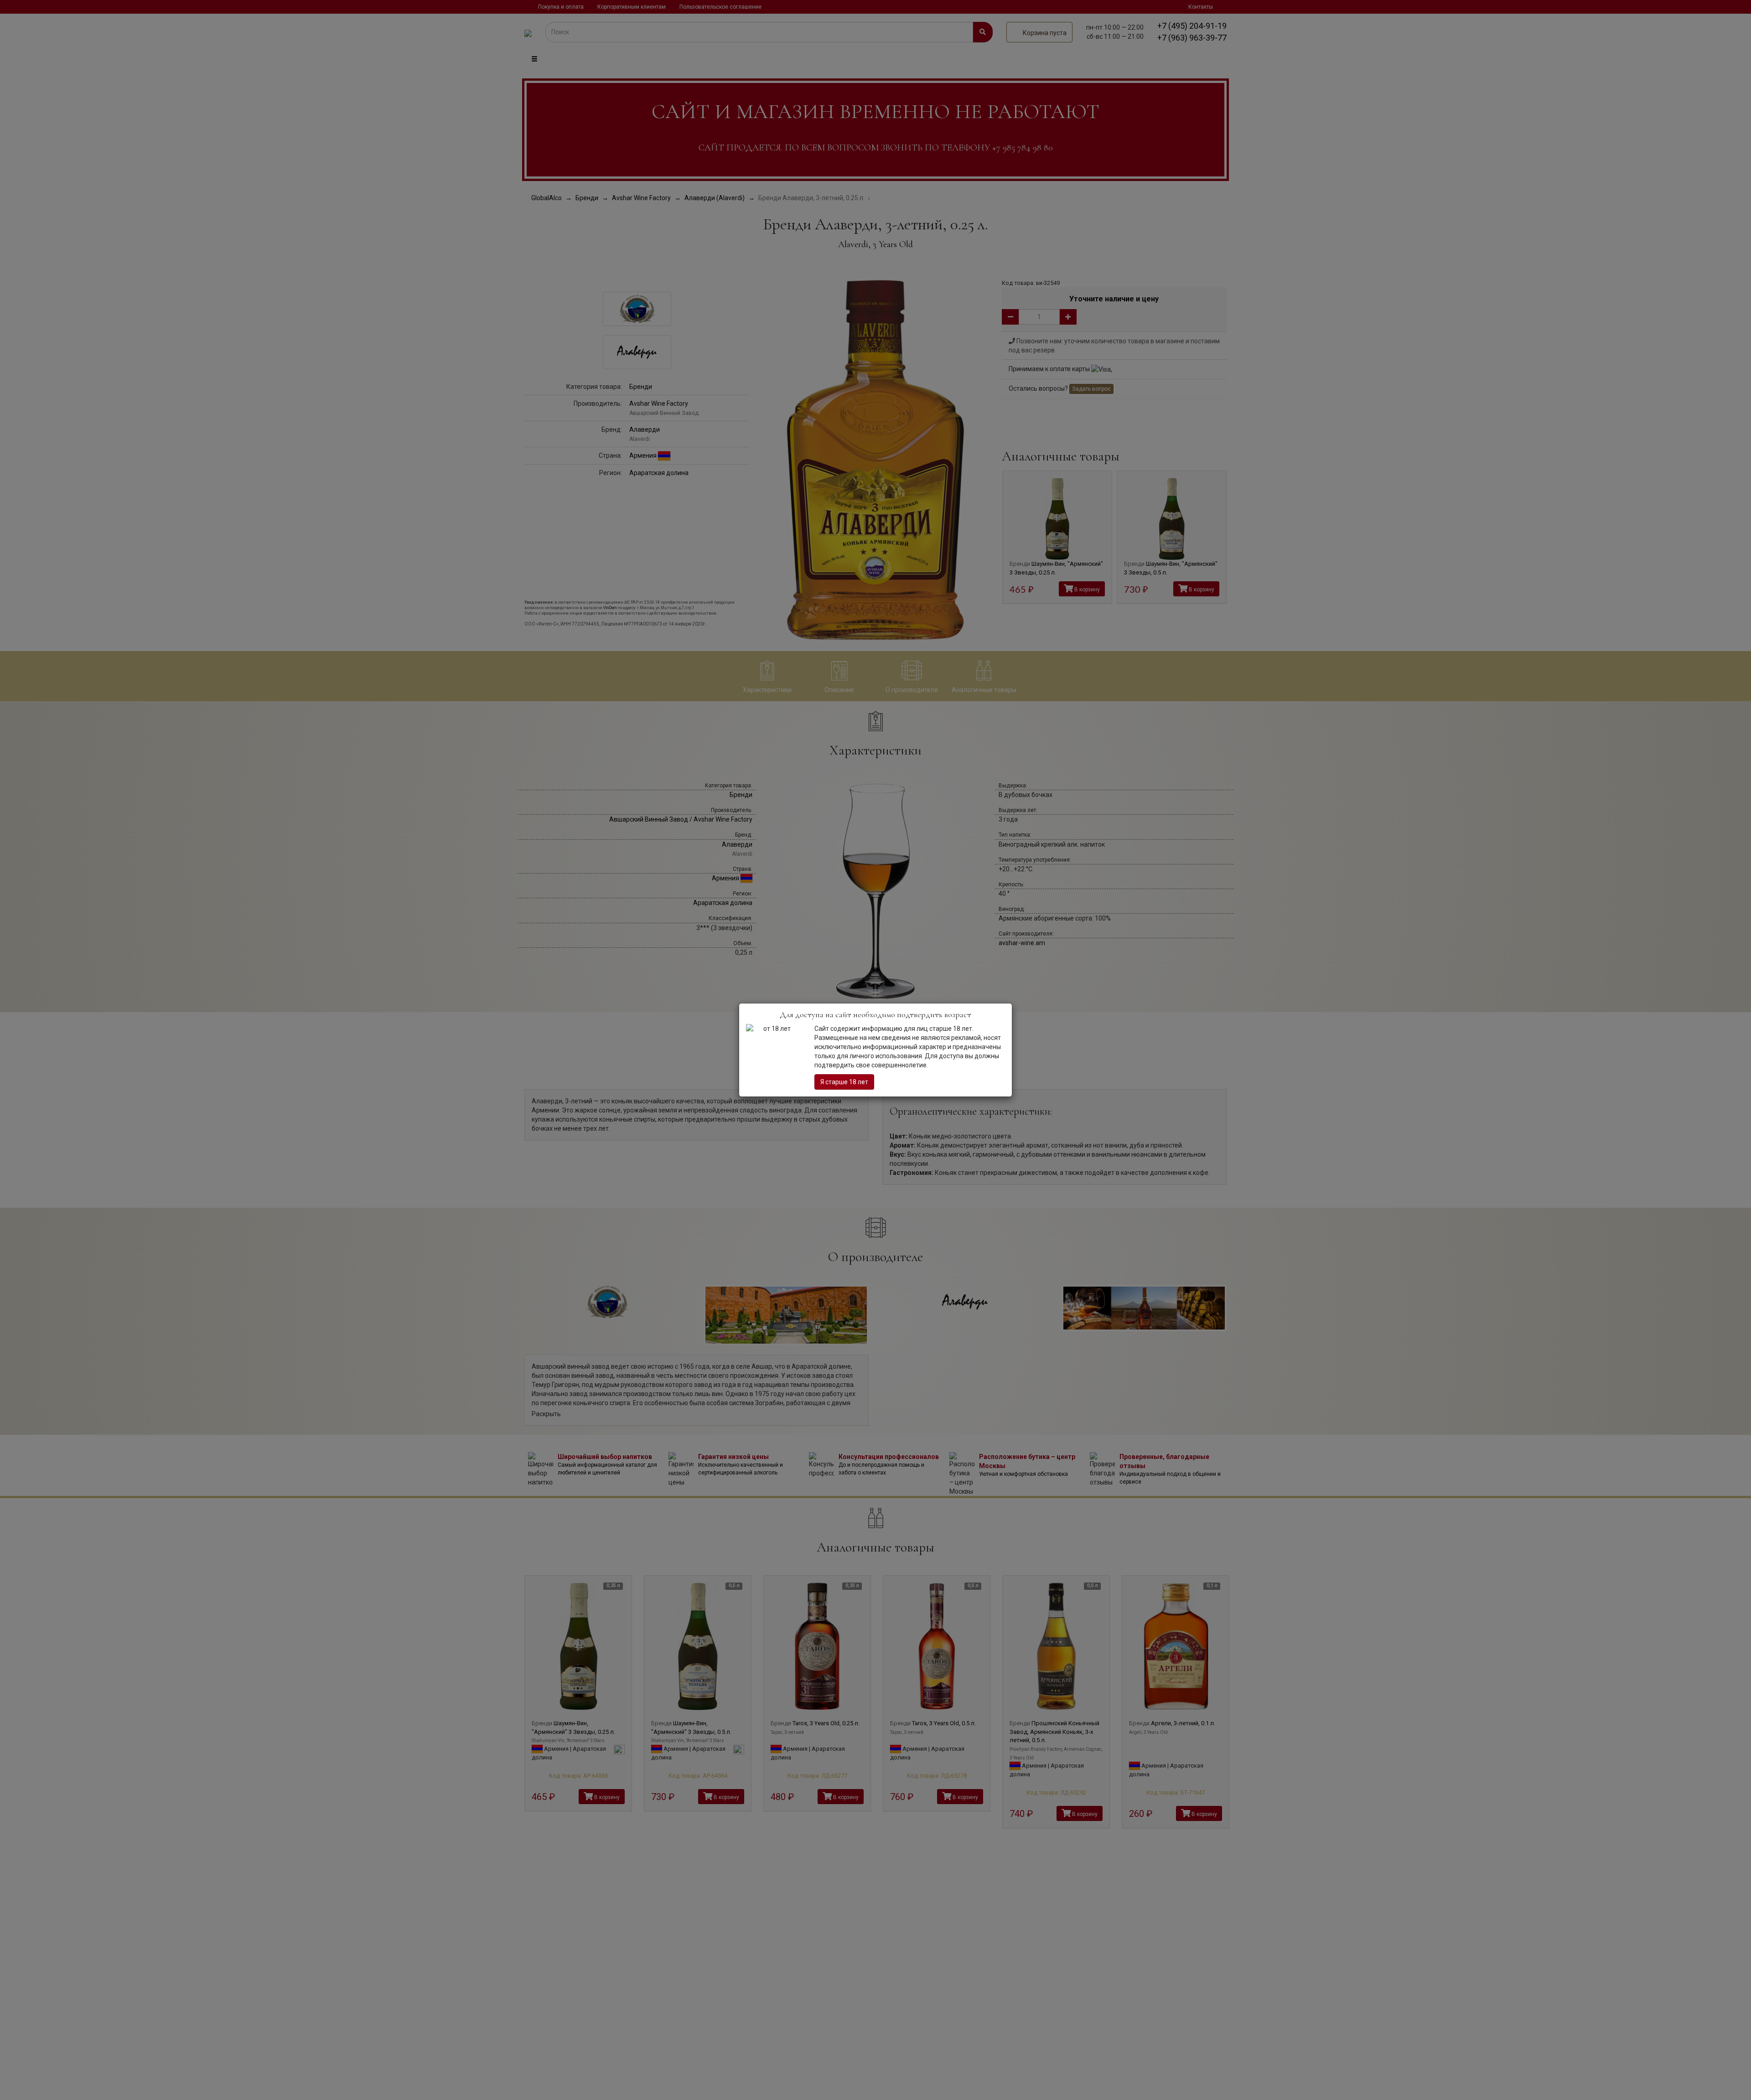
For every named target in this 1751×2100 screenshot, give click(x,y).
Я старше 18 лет (844, 1082)
